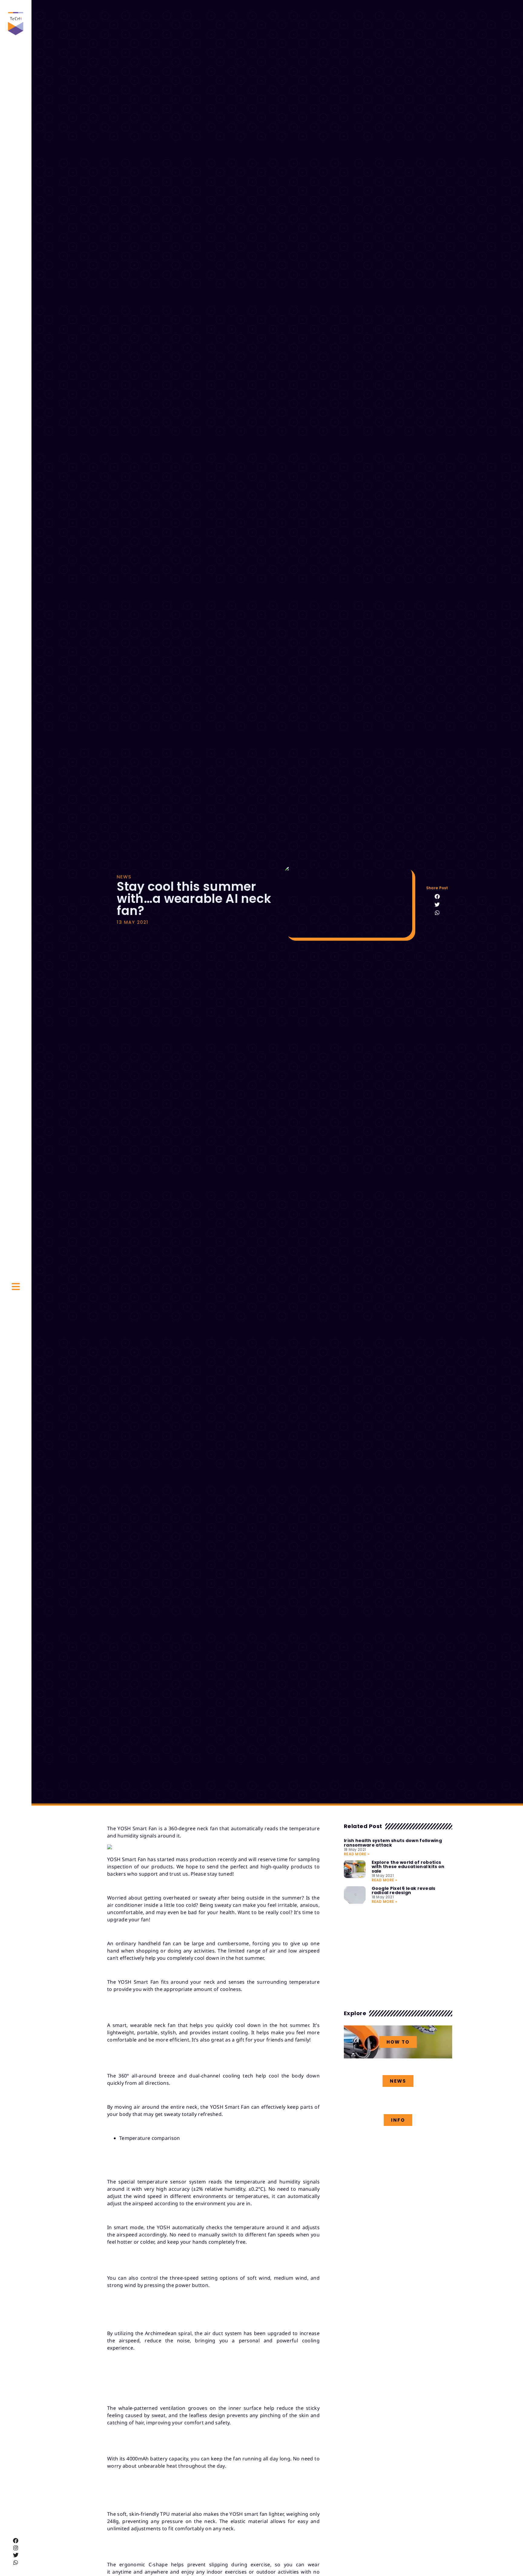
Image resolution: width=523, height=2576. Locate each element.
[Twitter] (16, 2555)
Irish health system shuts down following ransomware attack (393, 1843)
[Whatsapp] (16, 2562)
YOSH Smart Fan (137, 1828)
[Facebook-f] (16, 2541)
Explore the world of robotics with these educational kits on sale (408, 1867)
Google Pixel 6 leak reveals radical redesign (404, 1890)
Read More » (357, 1854)
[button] (437, 896)
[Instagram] (16, 2548)
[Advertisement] (398, 1956)
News (124, 877)
